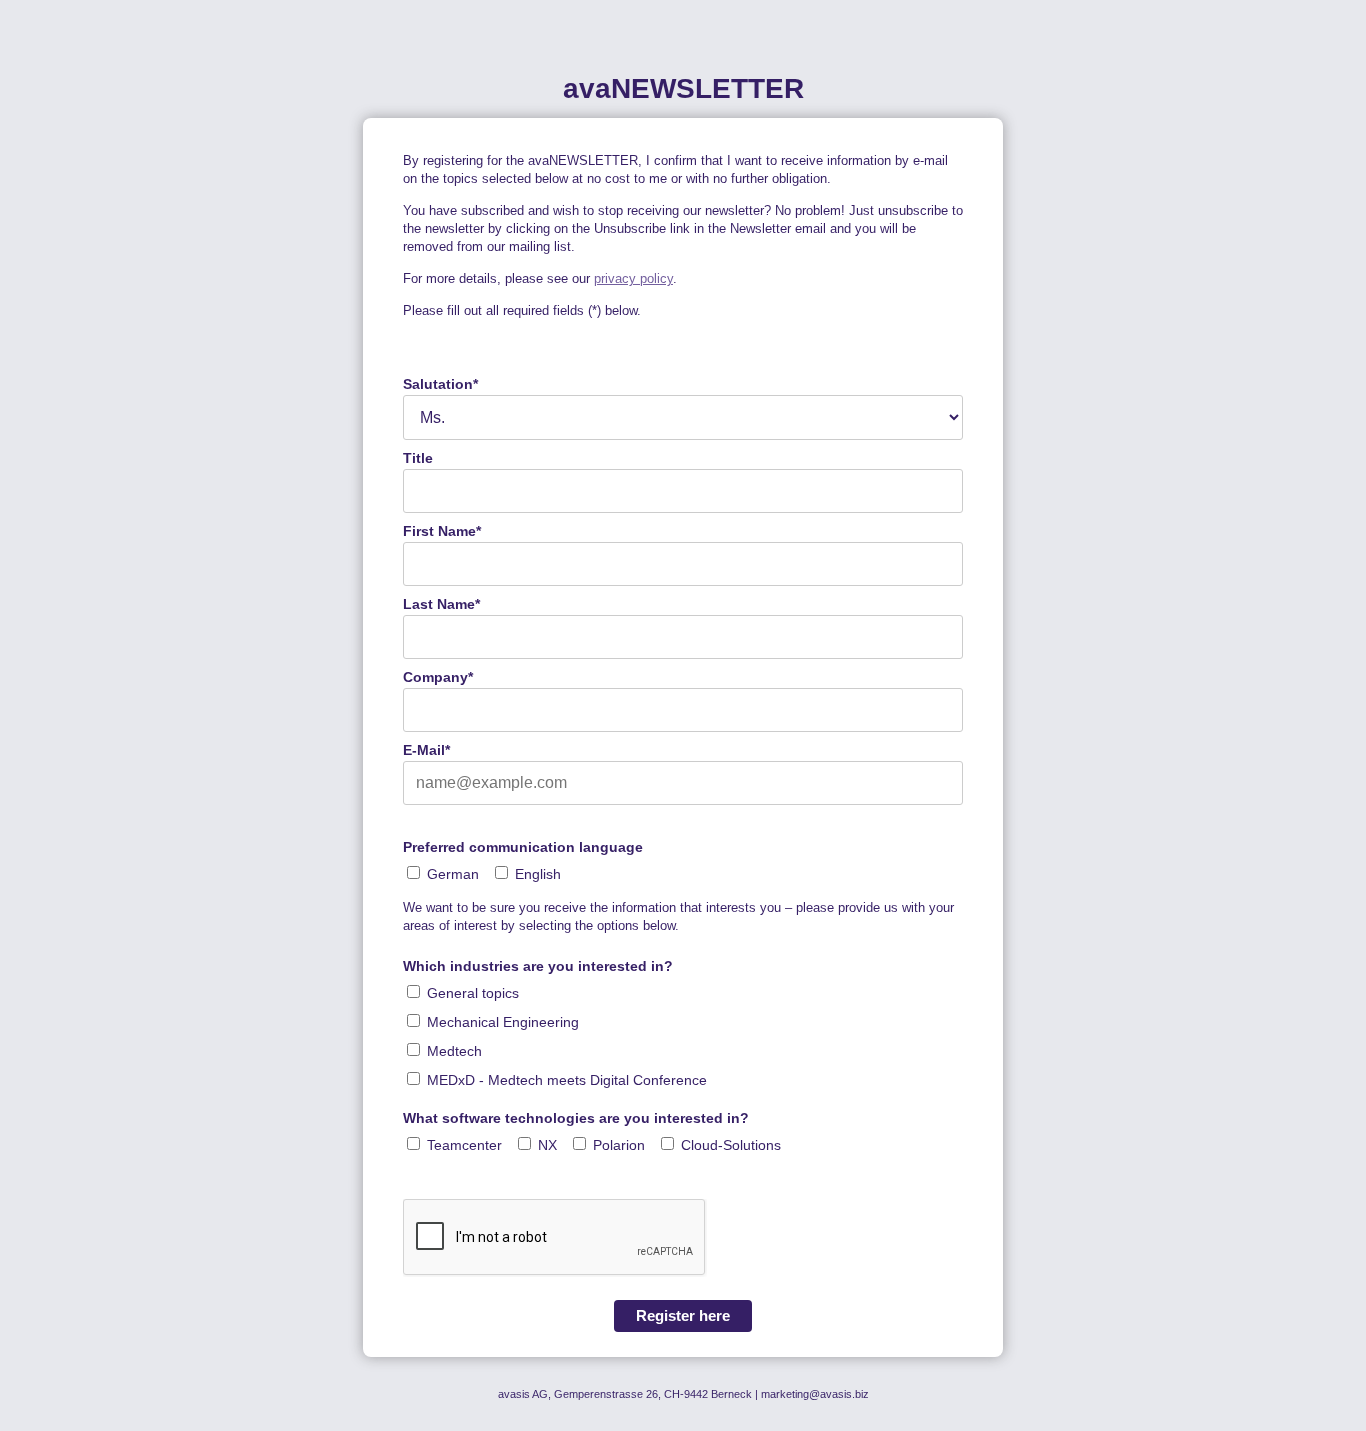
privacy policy (633, 278)
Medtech (454, 1051)
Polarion (619, 1145)
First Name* (442, 531)
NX (547, 1145)
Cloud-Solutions (731, 1145)
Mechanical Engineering (503, 1022)
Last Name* (441, 604)
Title (418, 458)
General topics (473, 993)
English (538, 874)
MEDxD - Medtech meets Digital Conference (567, 1080)
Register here (683, 1315)
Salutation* (440, 384)
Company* (438, 677)
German (453, 874)
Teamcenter (464, 1145)
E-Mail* (426, 750)
